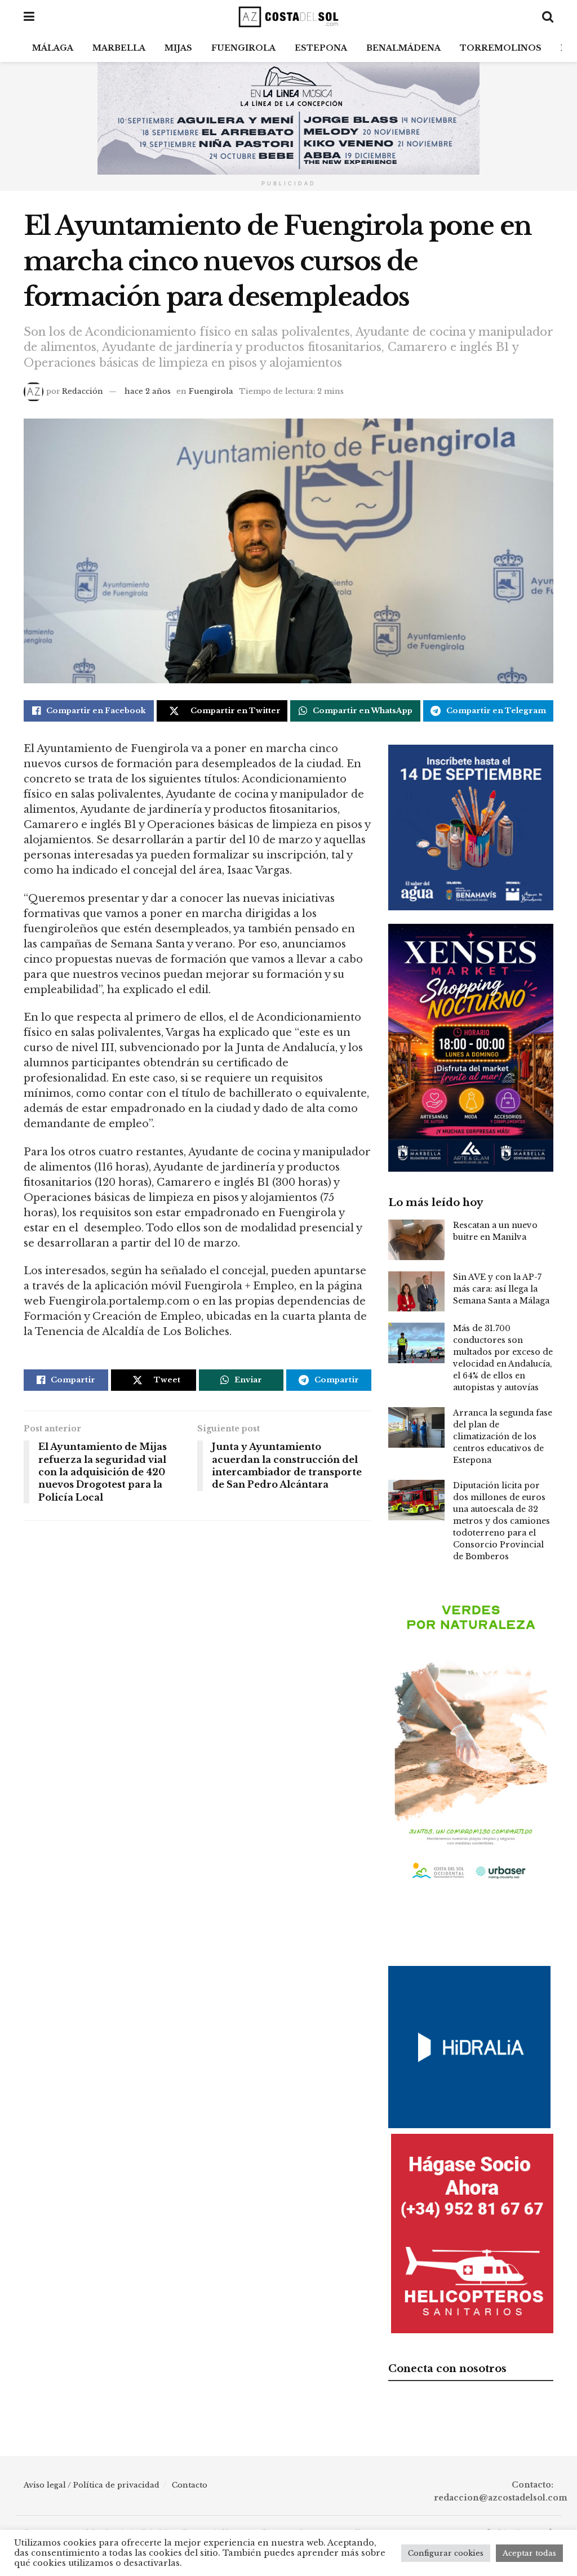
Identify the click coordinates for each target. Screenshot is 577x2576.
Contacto (190, 2485)
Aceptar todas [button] (529, 2553)
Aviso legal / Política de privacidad (92, 2485)
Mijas (178, 48)
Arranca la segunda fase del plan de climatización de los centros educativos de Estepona (503, 1436)
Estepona (321, 48)
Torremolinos (501, 48)
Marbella (119, 48)
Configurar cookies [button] (446, 2553)
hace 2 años (148, 391)
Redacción (83, 391)
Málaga (53, 48)
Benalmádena (403, 48)
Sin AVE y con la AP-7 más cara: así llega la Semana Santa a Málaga (501, 1289)
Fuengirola (243, 48)
